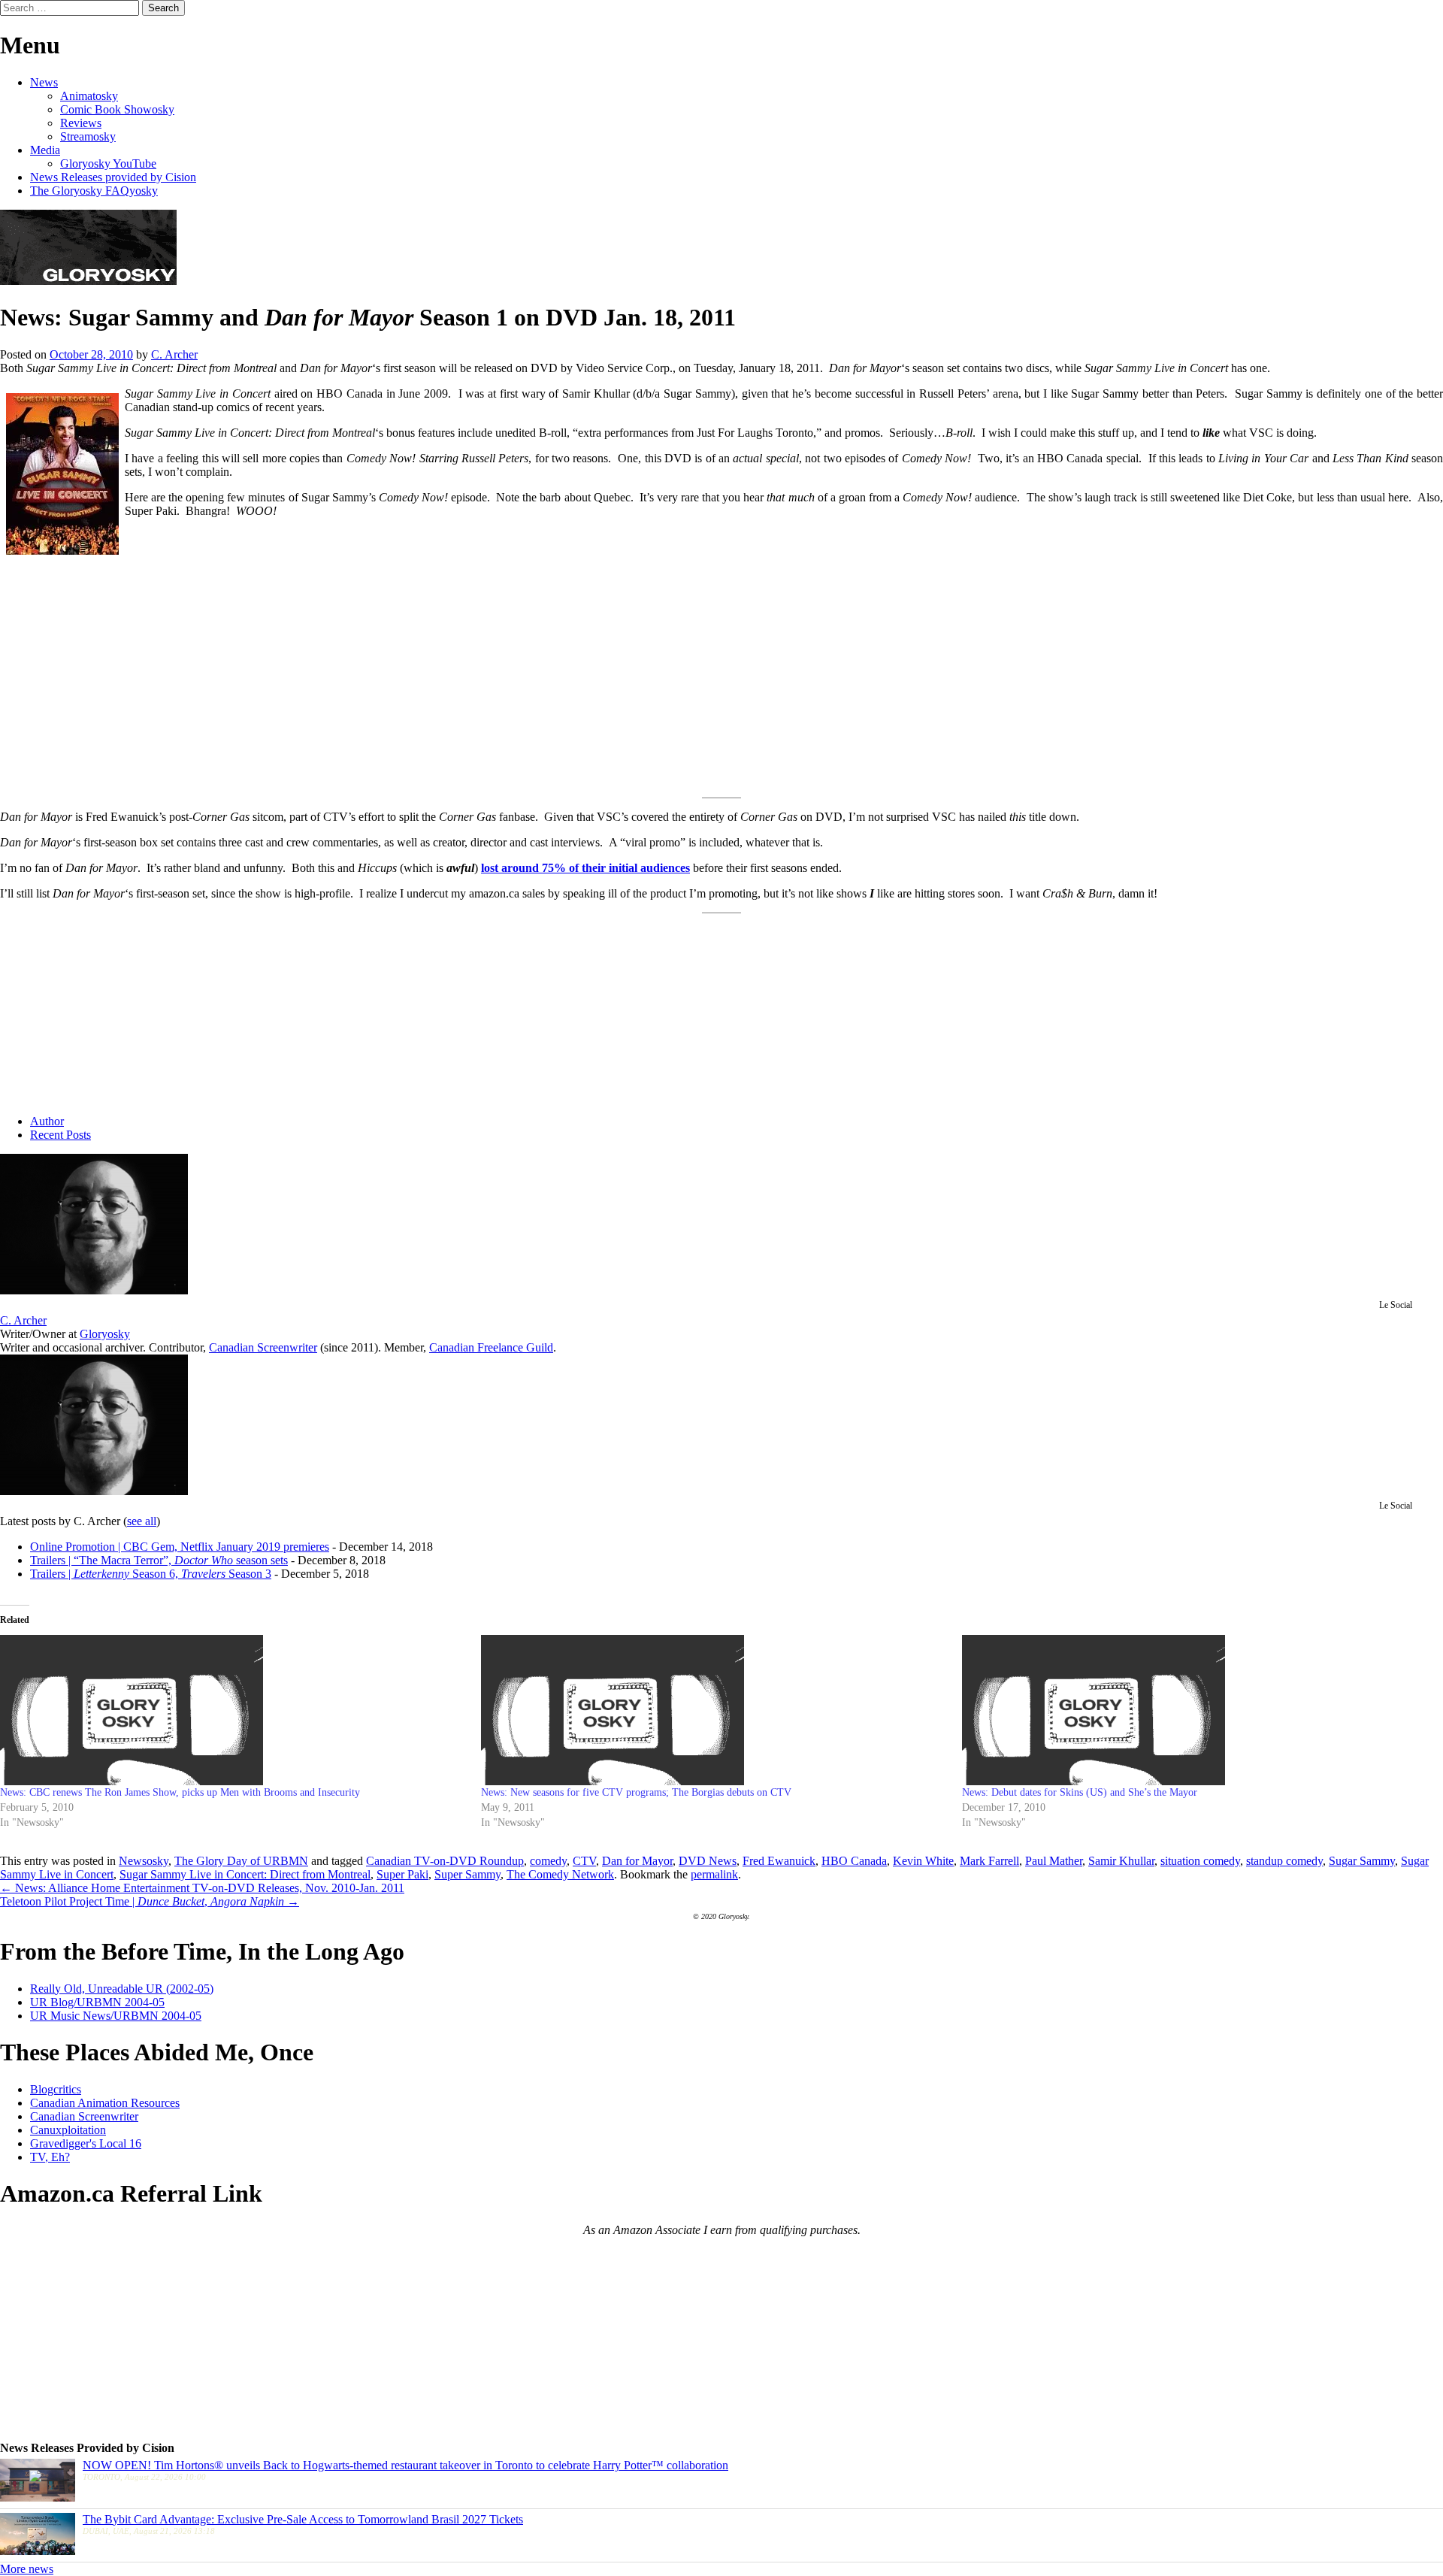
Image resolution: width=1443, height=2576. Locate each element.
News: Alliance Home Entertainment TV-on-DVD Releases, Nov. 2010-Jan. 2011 (202, 1888)
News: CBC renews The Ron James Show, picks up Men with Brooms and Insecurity (180, 1792)
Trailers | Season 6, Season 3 (151, 1574)
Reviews (81, 123)
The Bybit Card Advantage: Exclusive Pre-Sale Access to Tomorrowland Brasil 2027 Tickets (303, 2519)
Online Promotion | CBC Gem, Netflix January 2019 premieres (180, 1547)
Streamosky (88, 136)
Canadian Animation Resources (105, 2103)
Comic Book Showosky (117, 109)
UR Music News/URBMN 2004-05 (116, 2016)
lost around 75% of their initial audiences (585, 868)
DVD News (708, 1861)
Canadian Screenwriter (263, 1347)
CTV (584, 1861)
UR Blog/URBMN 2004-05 (97, 2002)
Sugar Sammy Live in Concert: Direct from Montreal (245, 1874)
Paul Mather (1054, 1861)
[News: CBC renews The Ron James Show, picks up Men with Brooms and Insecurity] (233, 1710)
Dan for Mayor (637, 1861)
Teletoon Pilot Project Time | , (150, 1901)
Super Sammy (467, 1874)
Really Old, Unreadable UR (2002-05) (122, 1989)
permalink (714, 1874)
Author (47, 1121)
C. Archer (174, 354)
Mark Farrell (989, 1861)
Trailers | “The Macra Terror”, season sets (159, 1560)
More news (27, 2569)
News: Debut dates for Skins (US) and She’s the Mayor (1080, 1792)
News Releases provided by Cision (113, 177)
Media (45, 150)
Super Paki (402, 1874)
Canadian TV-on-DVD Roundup (445, 1861)
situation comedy (1200, 1861)
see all (142, 1521)
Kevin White (923, 1861)
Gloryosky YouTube (108, 163)
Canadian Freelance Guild (491, 1347)
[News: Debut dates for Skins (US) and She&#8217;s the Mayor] (1195, 1710)
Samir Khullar (1121, 1861)
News (44, 82)
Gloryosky (105, 1334)
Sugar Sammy (1362, 1861)
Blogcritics (56, 2089)
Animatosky (89, 96)
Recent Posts (61, 1135)
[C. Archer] (94, 1290)
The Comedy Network (560, 1874)
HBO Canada (854, 1861)
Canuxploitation (68, 2130)
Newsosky (144, 1861)
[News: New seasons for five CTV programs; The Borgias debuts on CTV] (714, 1710)
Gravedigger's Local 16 (86, 2143)
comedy (548, 1861)
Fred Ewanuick (779, 1861)
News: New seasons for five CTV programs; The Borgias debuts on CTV (636, 1792)
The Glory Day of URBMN (241, 1861)
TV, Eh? (50, 2157)
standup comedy (1284, 1861)
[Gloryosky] (88, 281)
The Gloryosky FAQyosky (94, 191)
